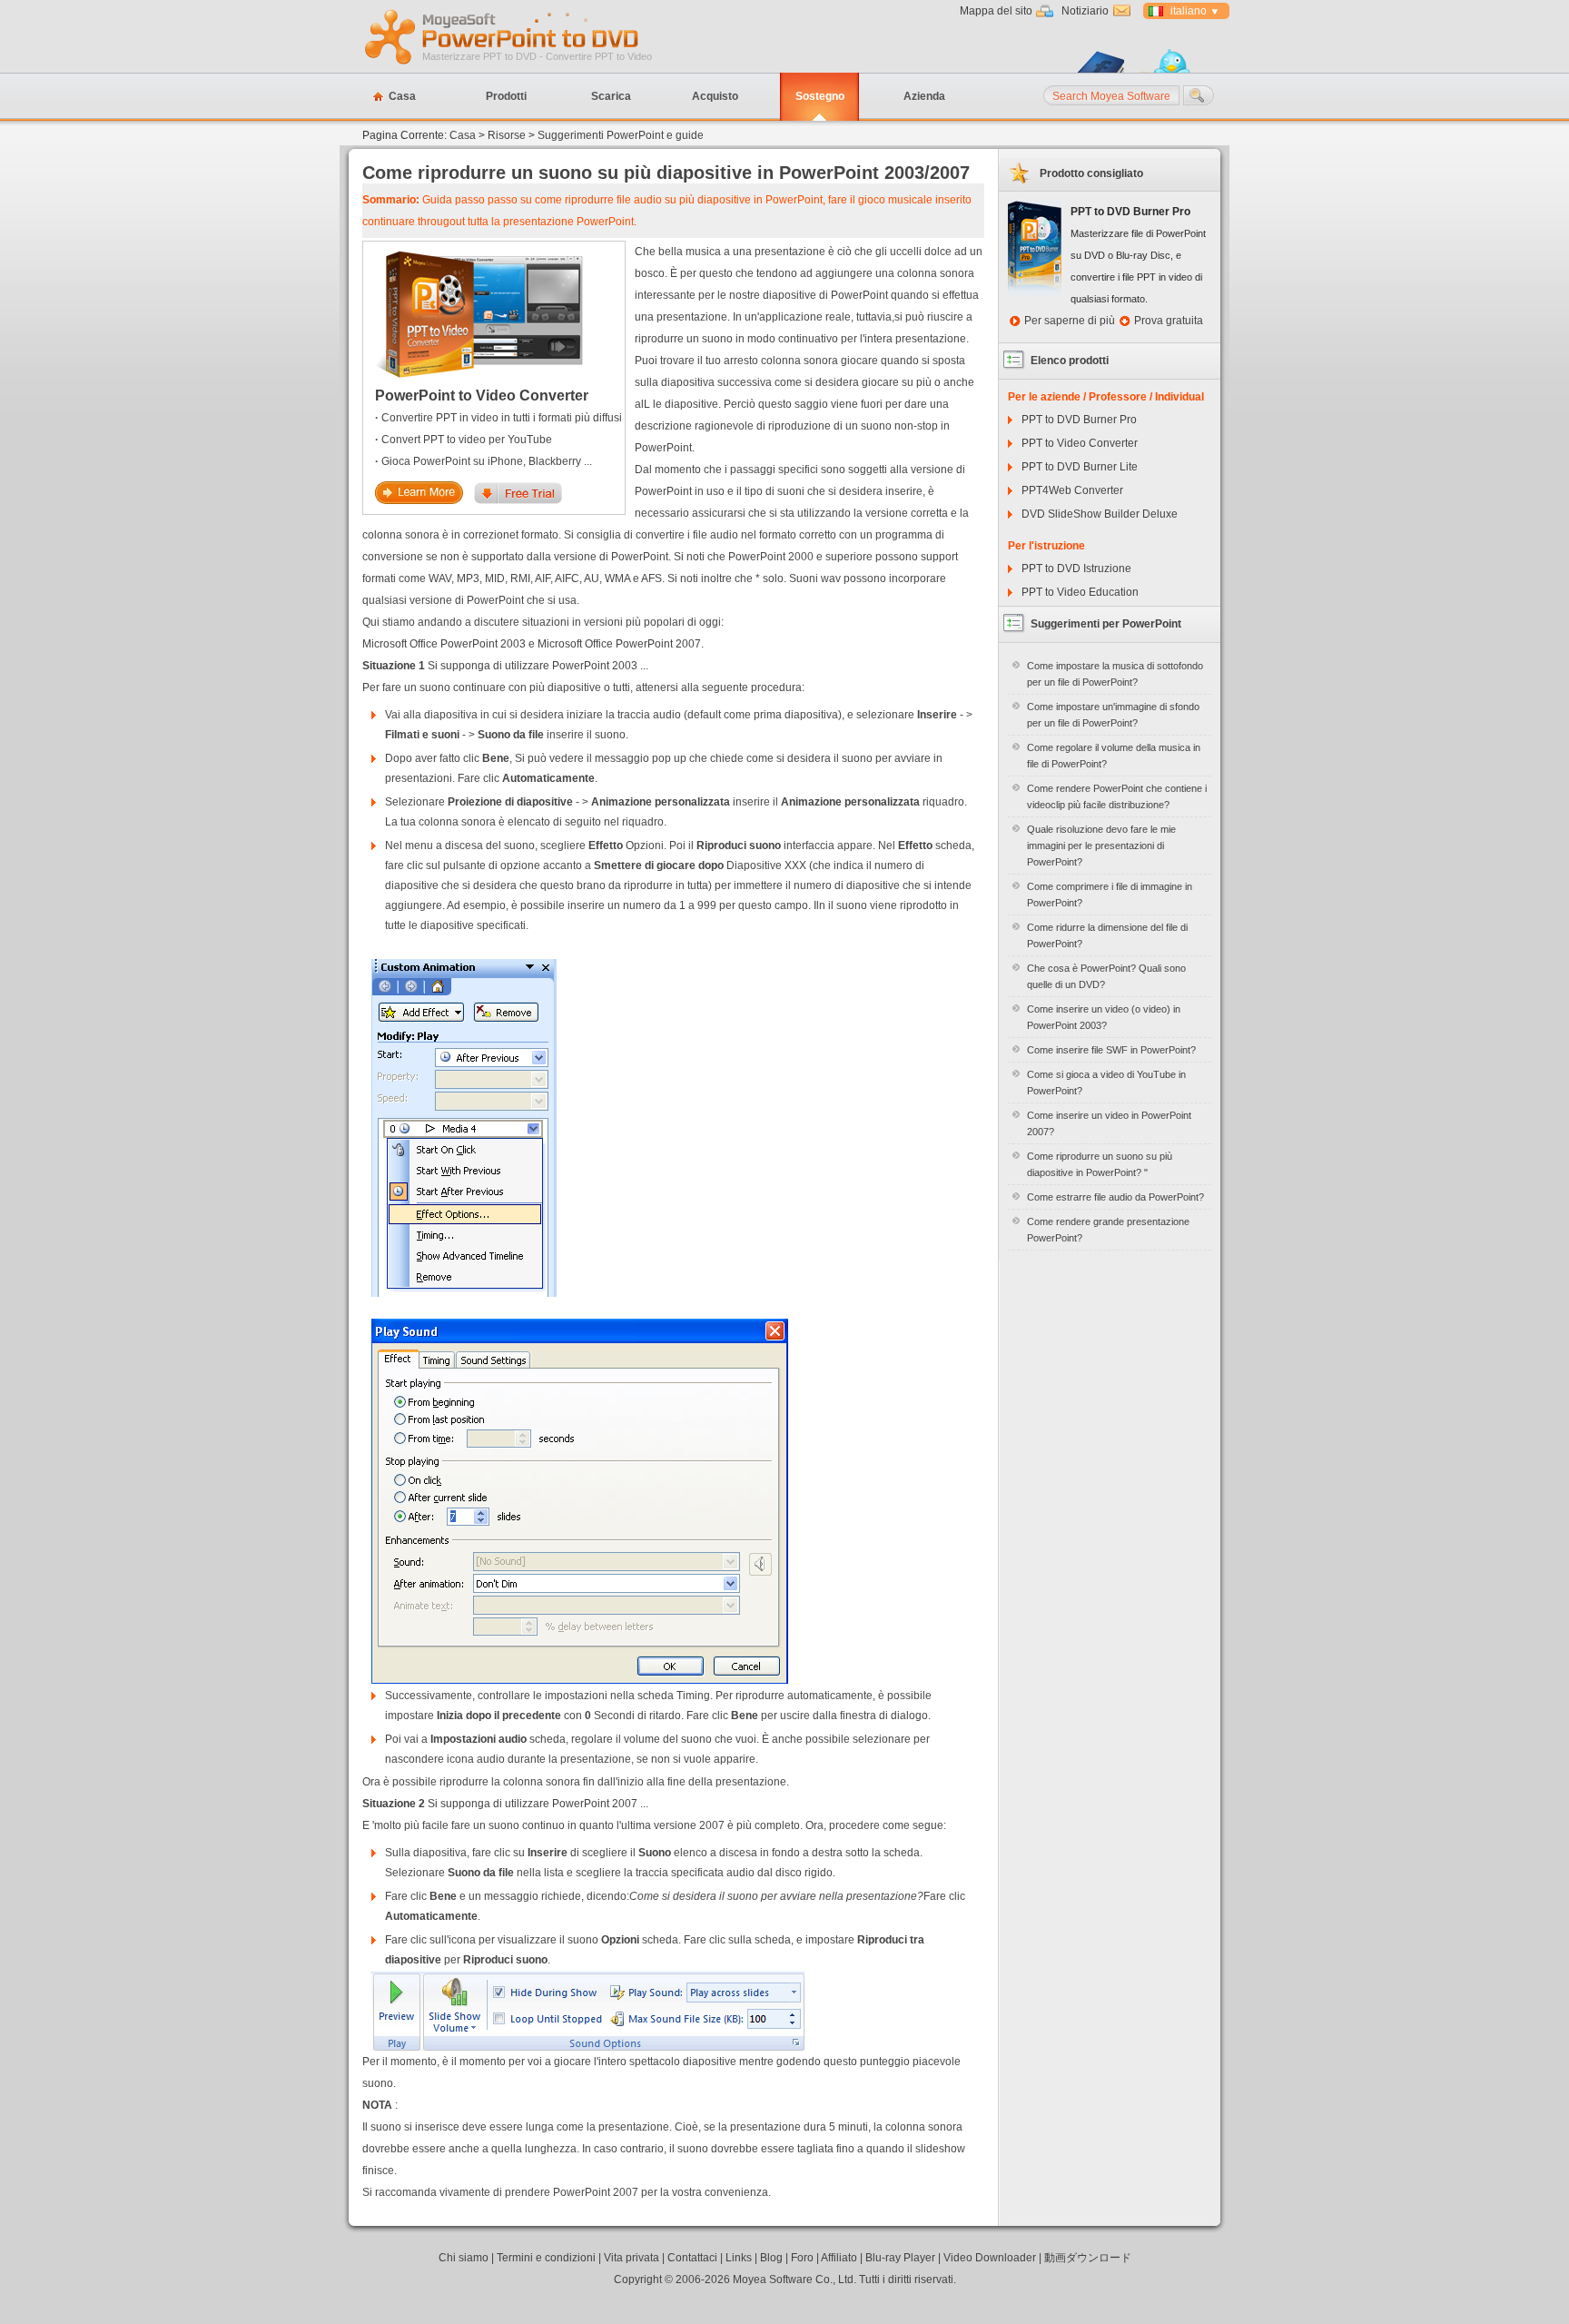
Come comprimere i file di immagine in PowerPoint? (1110, 895)
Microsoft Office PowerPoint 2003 (444, 644)
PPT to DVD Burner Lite (1080, 467)
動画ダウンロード (1088, 2258)
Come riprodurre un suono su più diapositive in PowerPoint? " (1100, 1164)
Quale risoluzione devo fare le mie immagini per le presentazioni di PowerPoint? (1101, 846)
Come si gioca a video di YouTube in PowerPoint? (1106, 1083)
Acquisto (715, 96)
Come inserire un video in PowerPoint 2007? (1109, 1123)
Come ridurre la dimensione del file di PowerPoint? (1107, 935)
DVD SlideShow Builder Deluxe (1100, 514)
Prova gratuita (1169, 321)
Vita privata (632, 2258)
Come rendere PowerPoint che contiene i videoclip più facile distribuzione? (1117, 796)
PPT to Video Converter (1080, 443)
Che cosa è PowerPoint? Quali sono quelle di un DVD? (1106, 976)
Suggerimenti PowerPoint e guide (621, 135)
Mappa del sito (996, 11)
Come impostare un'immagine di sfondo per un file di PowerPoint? (1113, 715)
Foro (802, 2258)
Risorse (507, 135)
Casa (402, 96)
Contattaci (692, 2258)
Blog (771, 2258)
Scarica (611, 96)
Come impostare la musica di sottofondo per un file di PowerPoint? (1115, 674)
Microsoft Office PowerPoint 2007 (619, 644)
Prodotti (506, 96)
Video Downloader (990, 2258)
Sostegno (820, 96)
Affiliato (839, 2258)
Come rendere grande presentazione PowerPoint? (1108, 1230)
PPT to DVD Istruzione (1076, 569)
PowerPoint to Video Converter (482, 396)
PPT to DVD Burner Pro (1079, 420)
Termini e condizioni (546, 2258)
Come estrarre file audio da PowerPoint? (1115, 1197)
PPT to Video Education (1080, 592)
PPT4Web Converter (1072, 490)
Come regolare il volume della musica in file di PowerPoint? (1114, 756)
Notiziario (1085, 11)
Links (739, 2258)
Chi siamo (464, 2258)
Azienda (924, 96)
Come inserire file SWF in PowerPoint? (1111, 1050)
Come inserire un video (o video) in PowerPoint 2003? (1104, 1017)
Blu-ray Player (900, 2258)
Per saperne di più (1070, 321)
